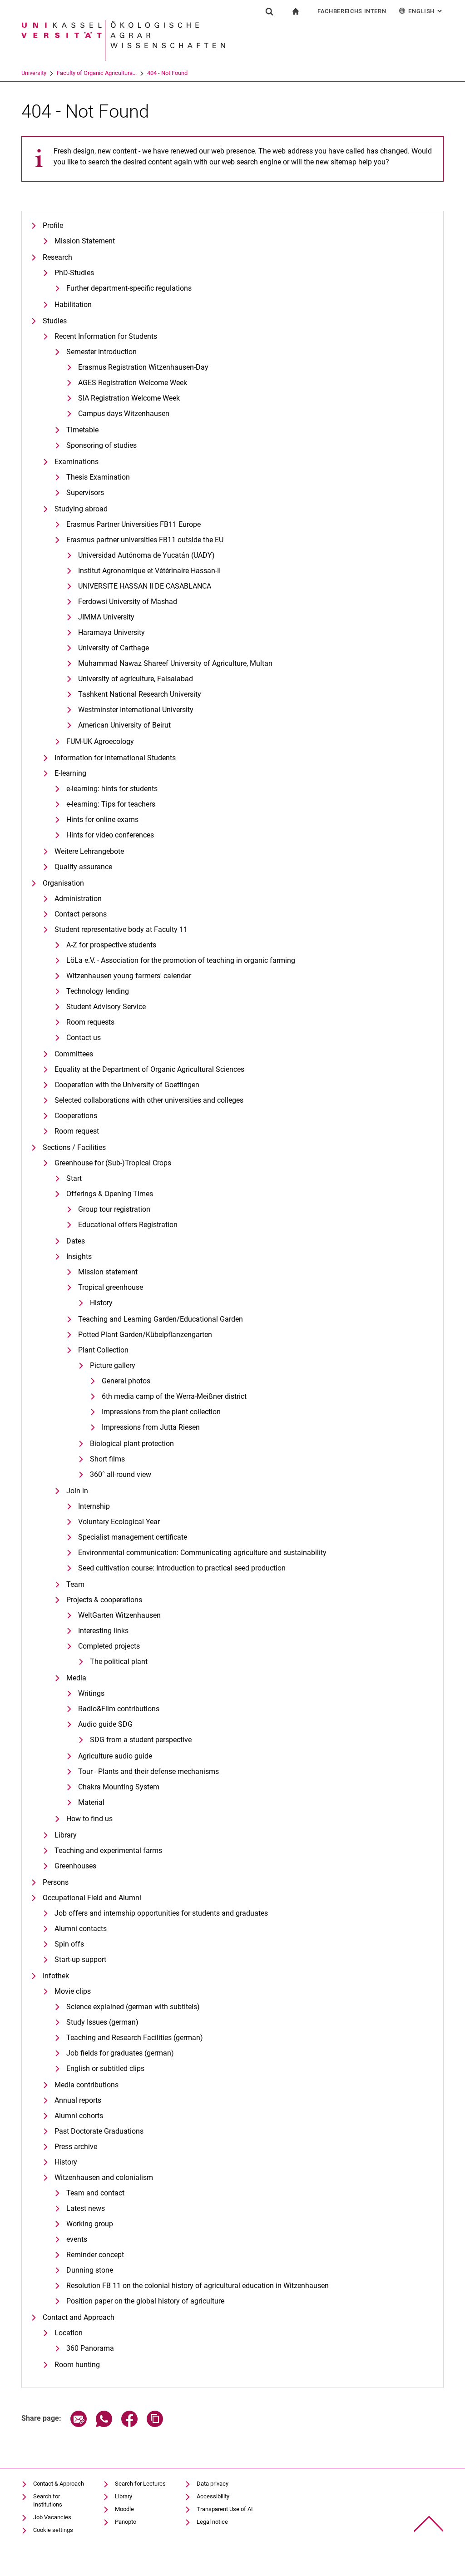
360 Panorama (90, 2348)
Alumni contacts (81, 1929)
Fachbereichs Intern (352, 11)
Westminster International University (136, 710)
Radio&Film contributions (119, 1709)
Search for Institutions (48, 2500)
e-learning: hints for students (112, 789)
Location (69, 2333)
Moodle (124, 2509)
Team (75, 1584)
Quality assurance (83, 867)
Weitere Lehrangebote (89, 851)
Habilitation (73, 305)
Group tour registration (114, 1209)
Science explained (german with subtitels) (133, 2007)
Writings (91, 1693)
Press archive (76, 2147)
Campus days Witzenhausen (124, 414)
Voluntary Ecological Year (119, 1522)
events (77, 2239)
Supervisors (85, 493)
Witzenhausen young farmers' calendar (129, 976)
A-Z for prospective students (111, 945)
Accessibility (213, 2496)
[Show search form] (269, 11)
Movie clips (73, 1991)
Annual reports (78, 2100)
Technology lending (98, 991)
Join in (77, 1491)
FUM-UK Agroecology (100, 741)
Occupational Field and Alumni (92, 1898)
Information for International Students (115, 758)
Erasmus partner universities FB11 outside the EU (145, 540)
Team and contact (95, 2193)
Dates (76, 1241)
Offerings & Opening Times (110, 1194)
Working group (90, 2224)
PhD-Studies (74, 273)
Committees (74, 1054)
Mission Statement (85, 241)
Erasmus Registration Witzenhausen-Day (143, 367)
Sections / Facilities (74, 1147)
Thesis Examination (98, 477)
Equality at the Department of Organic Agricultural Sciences (149, 1069)
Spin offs (69, 1944)
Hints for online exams (102, 820)
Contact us (84, 1038)
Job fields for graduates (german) (120, 2053)
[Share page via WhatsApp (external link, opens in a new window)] (104, 2425)
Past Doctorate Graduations (99, 2131)
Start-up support (80, 1959)
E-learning (70, 773)
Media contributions (87, 2085)
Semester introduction (101, 352)
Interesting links (103, 1631)
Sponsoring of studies (101, 445)
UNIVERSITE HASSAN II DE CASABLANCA (145, 586)
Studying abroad (81, 509)
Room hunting (77, 2365)
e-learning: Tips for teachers (111, 804)
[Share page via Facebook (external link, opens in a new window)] (129, 2425)
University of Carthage (114, 648)
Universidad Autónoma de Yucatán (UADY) (146, 555)
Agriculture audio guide (115, 1756)
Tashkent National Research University (140, 694)
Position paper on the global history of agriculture (145, 2301)
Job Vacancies (52, 2517)
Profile (53, 225)
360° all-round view (121, 1474)
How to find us (89, 1819)
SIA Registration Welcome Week (129, 398)
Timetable (82, 430)
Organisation (63, 883)
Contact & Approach (59, 2484)
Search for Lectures (140, 2484)
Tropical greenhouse (111, 1287)
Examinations (77, 462)
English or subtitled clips (105, 2068)
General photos (126, 1381)
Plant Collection (103, 1350)
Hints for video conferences (110, 835)
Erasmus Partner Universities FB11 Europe (134, 524)
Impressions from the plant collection (161, 1412)
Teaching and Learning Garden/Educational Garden (161, 1319)
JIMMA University (106, 617)
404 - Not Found (167, 73)
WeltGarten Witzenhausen (119, 1615)
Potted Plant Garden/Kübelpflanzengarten (145, 1335)
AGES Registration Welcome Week (133, 383)
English (426, 11)
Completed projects (109, 1646)
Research (57, 257)
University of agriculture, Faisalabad (136, 679)
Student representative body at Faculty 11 (121, 929)
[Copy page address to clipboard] (155, 2425)
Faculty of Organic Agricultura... (97, 73)
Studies (55, 321)
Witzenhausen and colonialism (104, 2177)
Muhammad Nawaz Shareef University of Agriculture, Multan (175, 663)
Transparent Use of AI (225, 2509)
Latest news (86, 2208)
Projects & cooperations (104, 1600)
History (101, 1303)
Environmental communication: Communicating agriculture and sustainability (202, 1553)
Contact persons (81, 914)
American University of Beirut (124, 725)
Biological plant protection (132, 1444)
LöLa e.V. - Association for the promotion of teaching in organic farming (181, 960)
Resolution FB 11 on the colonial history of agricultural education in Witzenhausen (198, 2286)
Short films (107, 1459)
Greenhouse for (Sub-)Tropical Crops (113, 1163)
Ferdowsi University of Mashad (128, 602)
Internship (94, 1506)
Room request (77, 1131)
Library (66, 1835)
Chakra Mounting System (119, 1787)
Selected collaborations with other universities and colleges (149, 1100)
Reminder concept (95, 2255)
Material (91, 1802)
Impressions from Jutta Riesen (151, 1427)
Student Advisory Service (106, 1007)
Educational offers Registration (128, 1225)
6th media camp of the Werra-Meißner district (174, 1396)
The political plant (119, 1662)
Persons (56, 1882)
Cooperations (76, 1116)
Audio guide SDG (105, 1724)
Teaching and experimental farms (108, 1850)
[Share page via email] (79, 2425)
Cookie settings (53, 2530)
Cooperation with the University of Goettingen (127, 1085)
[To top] (429, 2524)
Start (74, 1178)
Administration (78, 899)
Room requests (90, 1022)
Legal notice (212, 2522)
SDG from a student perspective (141, 1740)
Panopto (126, 2522)
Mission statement (108, 1272)
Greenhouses (75, 1866)
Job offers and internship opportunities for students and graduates (161, 1913)
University (34, 73)
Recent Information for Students (106, 336)
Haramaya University (111, 632)
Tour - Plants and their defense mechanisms (148, 1771)
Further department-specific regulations (129, 288)
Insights (79, 1256)
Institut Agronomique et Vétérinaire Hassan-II (149, 571)
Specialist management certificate (133, 1537)
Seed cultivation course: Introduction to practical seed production (182, 1568)
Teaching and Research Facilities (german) (135, 2038)
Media (76, 1678)
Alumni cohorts (79, 2116)
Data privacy (213, 2484)
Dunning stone (90, 2270)
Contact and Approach (79, 2317)
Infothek (56, 1976)
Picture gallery (113, 1365)
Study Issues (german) (102, 2022)
